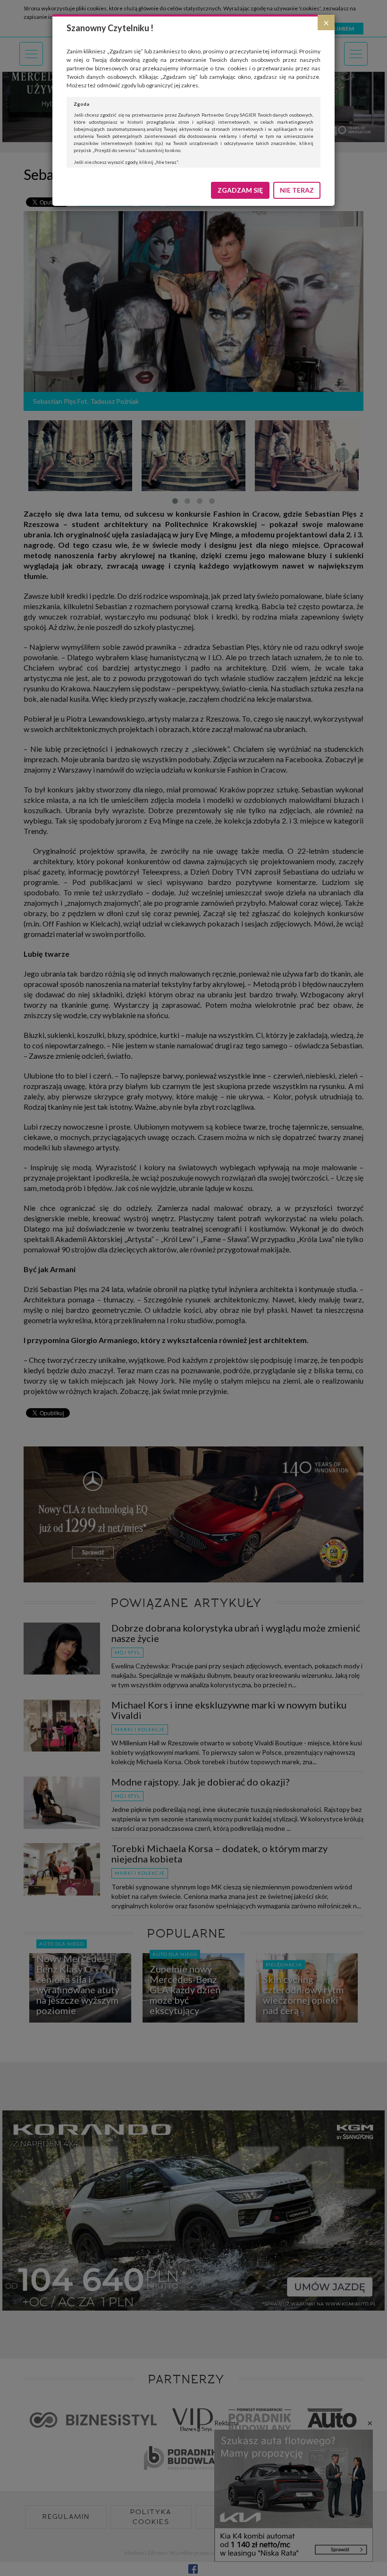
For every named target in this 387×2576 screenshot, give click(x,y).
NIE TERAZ (297, 190)
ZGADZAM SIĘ (240, 190)
